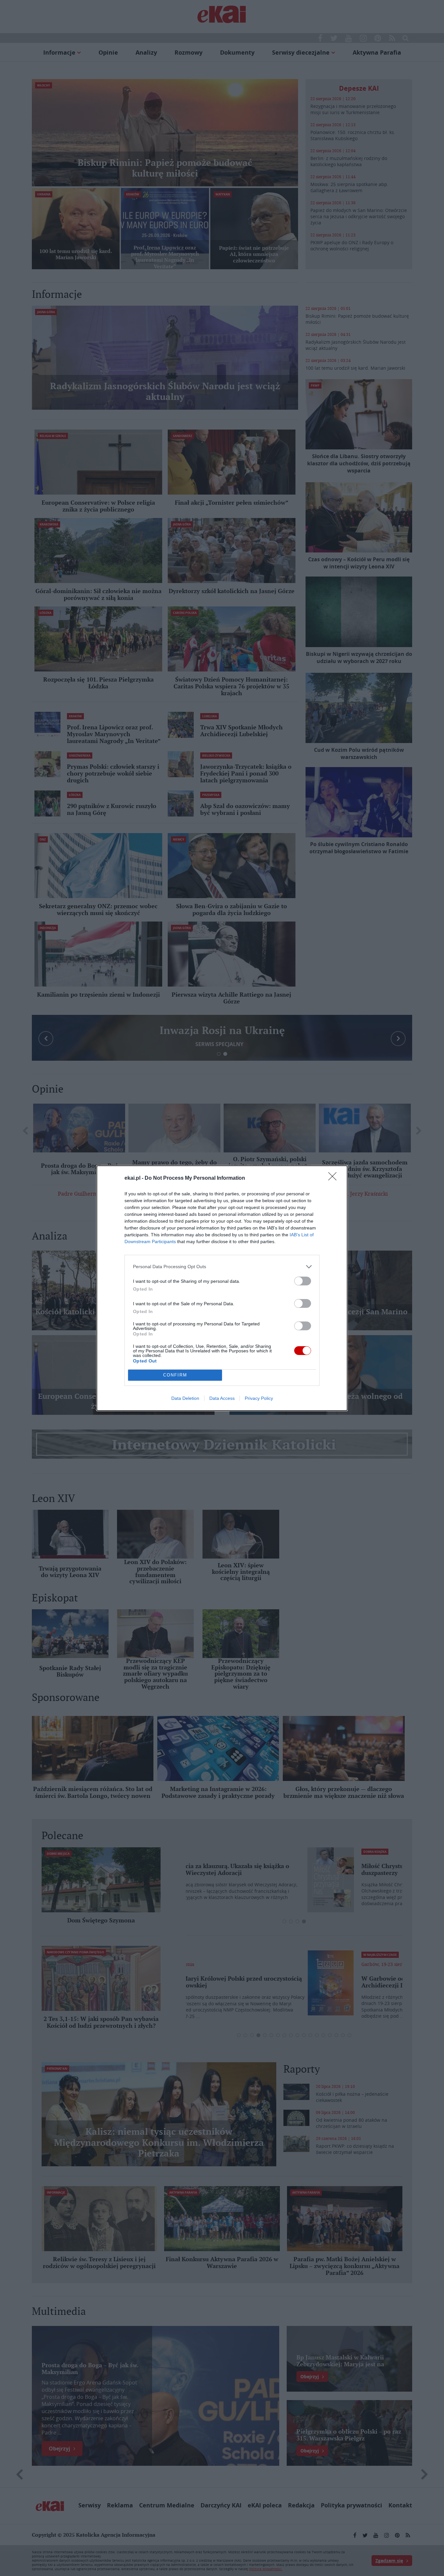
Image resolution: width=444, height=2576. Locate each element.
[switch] (303, 1281)
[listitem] (222, 1267)
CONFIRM (175, 1375)
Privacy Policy (259, 1398)
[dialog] (222, 1288)
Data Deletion (185, 1398)
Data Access (222, 1398)
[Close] (334, 1178)
